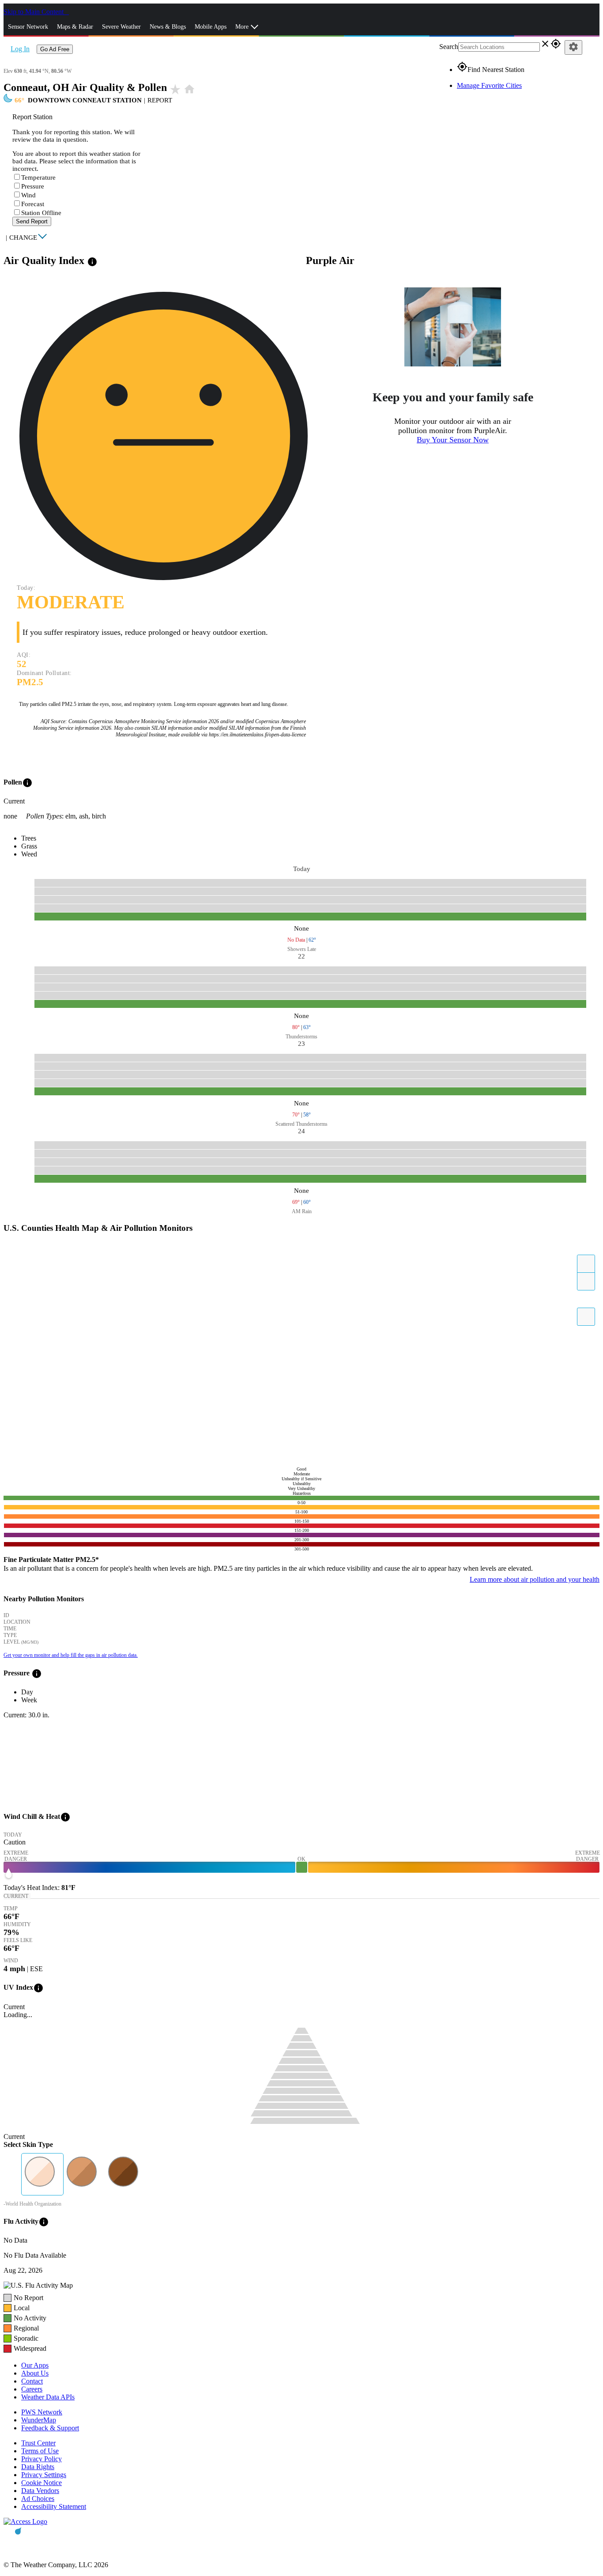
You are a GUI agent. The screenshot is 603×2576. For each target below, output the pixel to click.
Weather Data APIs (48, 2397)
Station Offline (41, 213)
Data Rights (38, 2467)
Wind (28, 195)
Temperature (38, 177)
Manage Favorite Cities (489, 85)
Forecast (33, 204)
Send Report (32, 221)
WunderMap (39, 2420)
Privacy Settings (44, 2475)
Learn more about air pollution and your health (535, 1579)
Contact (32, 2381)
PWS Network (42, 2412)
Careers (32, 2389)
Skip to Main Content (34, 12)
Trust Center (38, 2443)
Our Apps (35, 2365)
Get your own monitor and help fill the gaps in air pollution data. (71, 1655)
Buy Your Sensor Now (453, 440)
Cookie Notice (41, 2483)
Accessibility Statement (54, 2506)
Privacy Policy (41, 2459)
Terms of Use (40, 2451)
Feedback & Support (50, 2428)
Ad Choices (38, 2499)
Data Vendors (40, 2491)
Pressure (33, 186)
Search (449, 47)
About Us (35, 2373)
